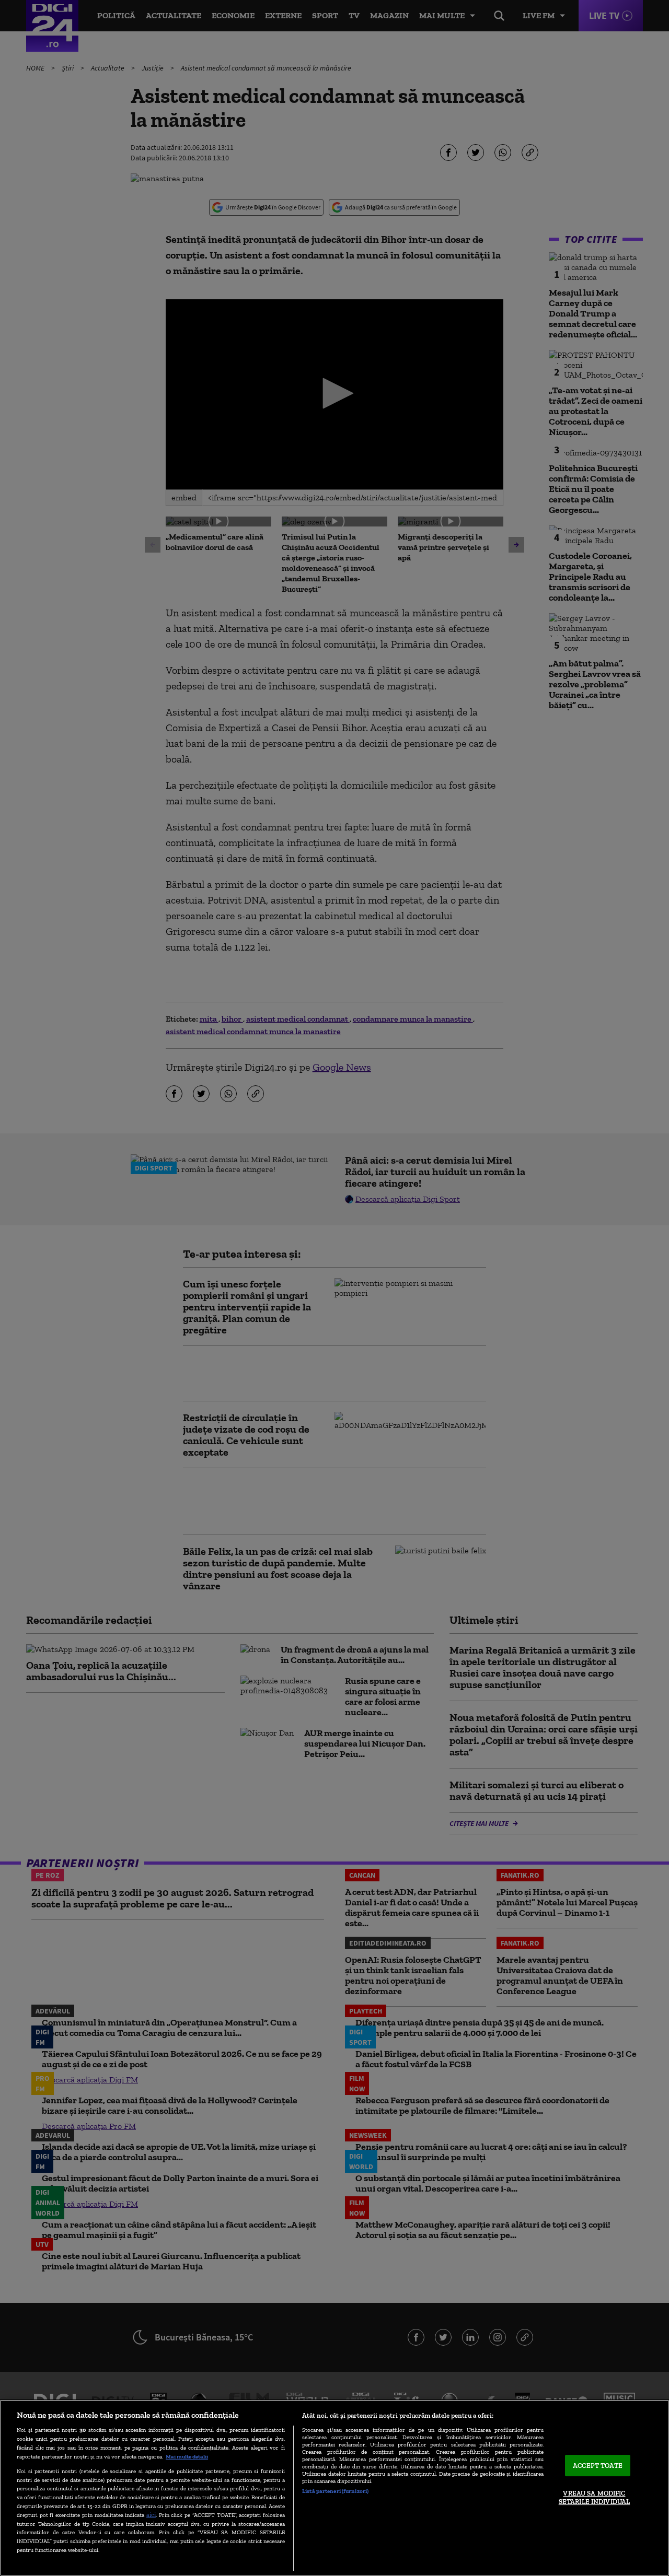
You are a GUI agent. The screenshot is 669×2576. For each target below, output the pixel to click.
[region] (334, 2488)
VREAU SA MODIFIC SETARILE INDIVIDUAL (594, 2498)
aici (151, 2515)
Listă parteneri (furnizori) (335, 2491)
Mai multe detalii (187, 2456)
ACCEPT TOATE (598, 2466)
